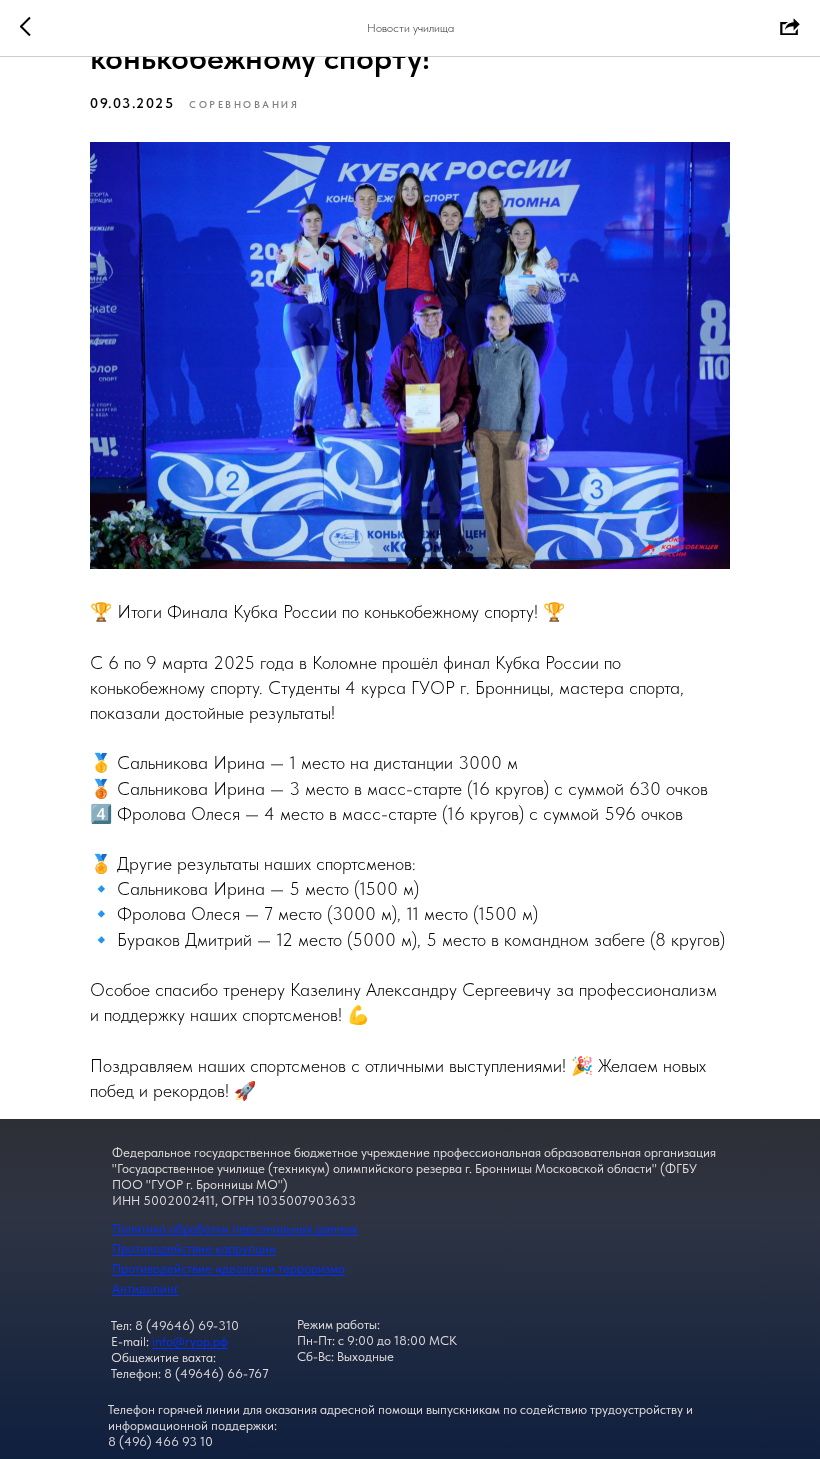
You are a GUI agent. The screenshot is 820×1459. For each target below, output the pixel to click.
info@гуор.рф (190, 1341)
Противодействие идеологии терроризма (228, 1268)
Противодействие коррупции (194, 1248)
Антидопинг (145, 1288)
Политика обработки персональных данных (235, 1228)
